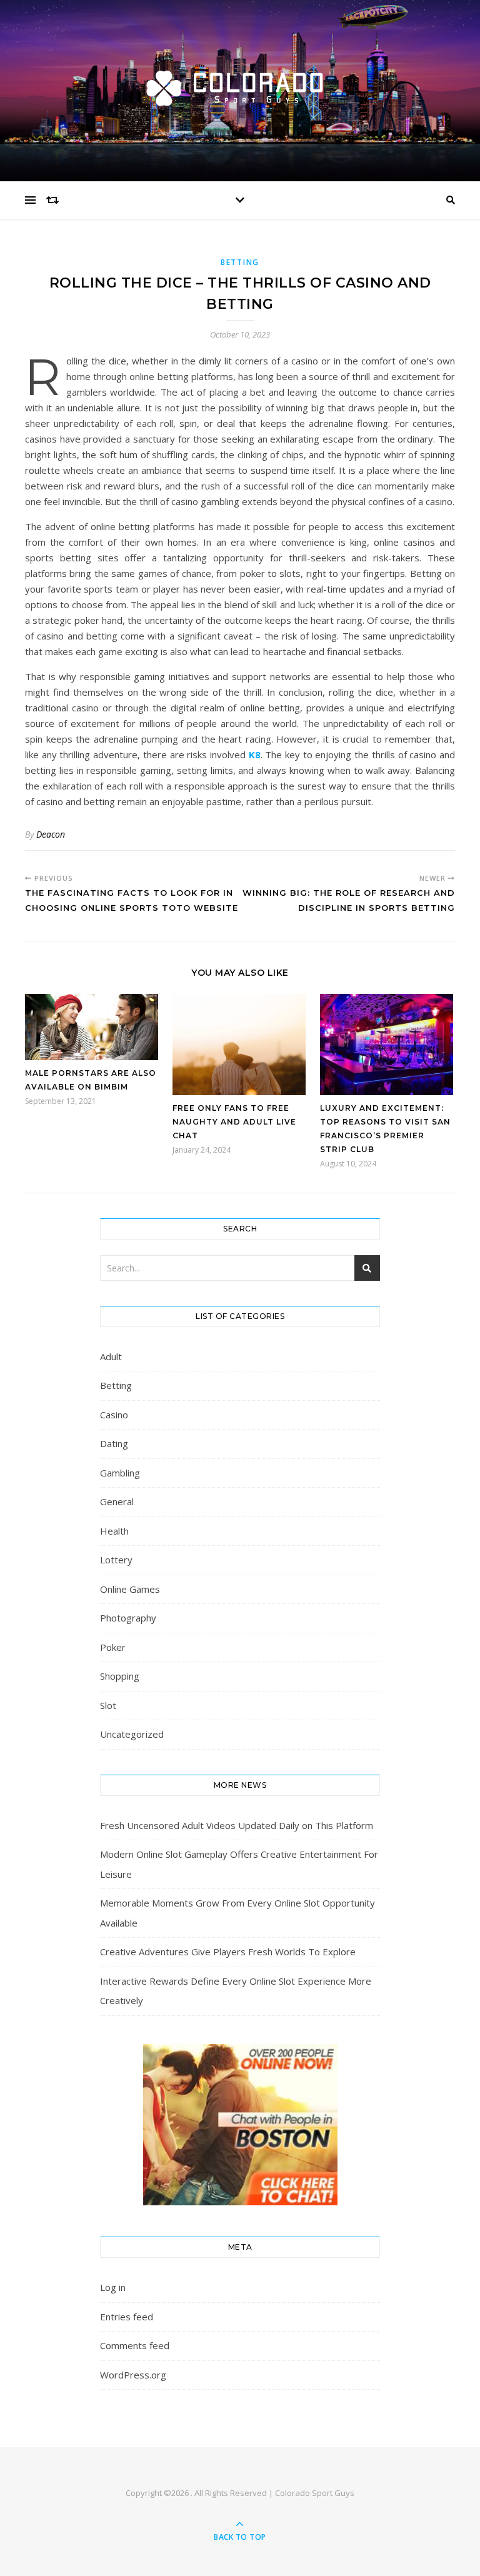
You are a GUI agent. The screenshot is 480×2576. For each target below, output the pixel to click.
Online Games (130, 1589)
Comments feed (135, 2345)
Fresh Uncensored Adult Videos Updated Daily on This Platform (237, 1825)
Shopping (120, 1676)
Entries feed (127, 2317)
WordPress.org (133, 2375)
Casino (114, 1415)
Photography (128, 1618)
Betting (240, 262)
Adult (111, 1356)
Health (114, 1531)
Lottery (116, 1560)
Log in (113, 2287)
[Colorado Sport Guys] (240, 87)
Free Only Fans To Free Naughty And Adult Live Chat (234, 1122)
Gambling (120, 1473)
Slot (108, 1705)
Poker (113, 1647)
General (117, 1501)
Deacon (51, 834)
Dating (114, 1443)
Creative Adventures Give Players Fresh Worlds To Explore (228, 1952)
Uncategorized (132, 1734)
